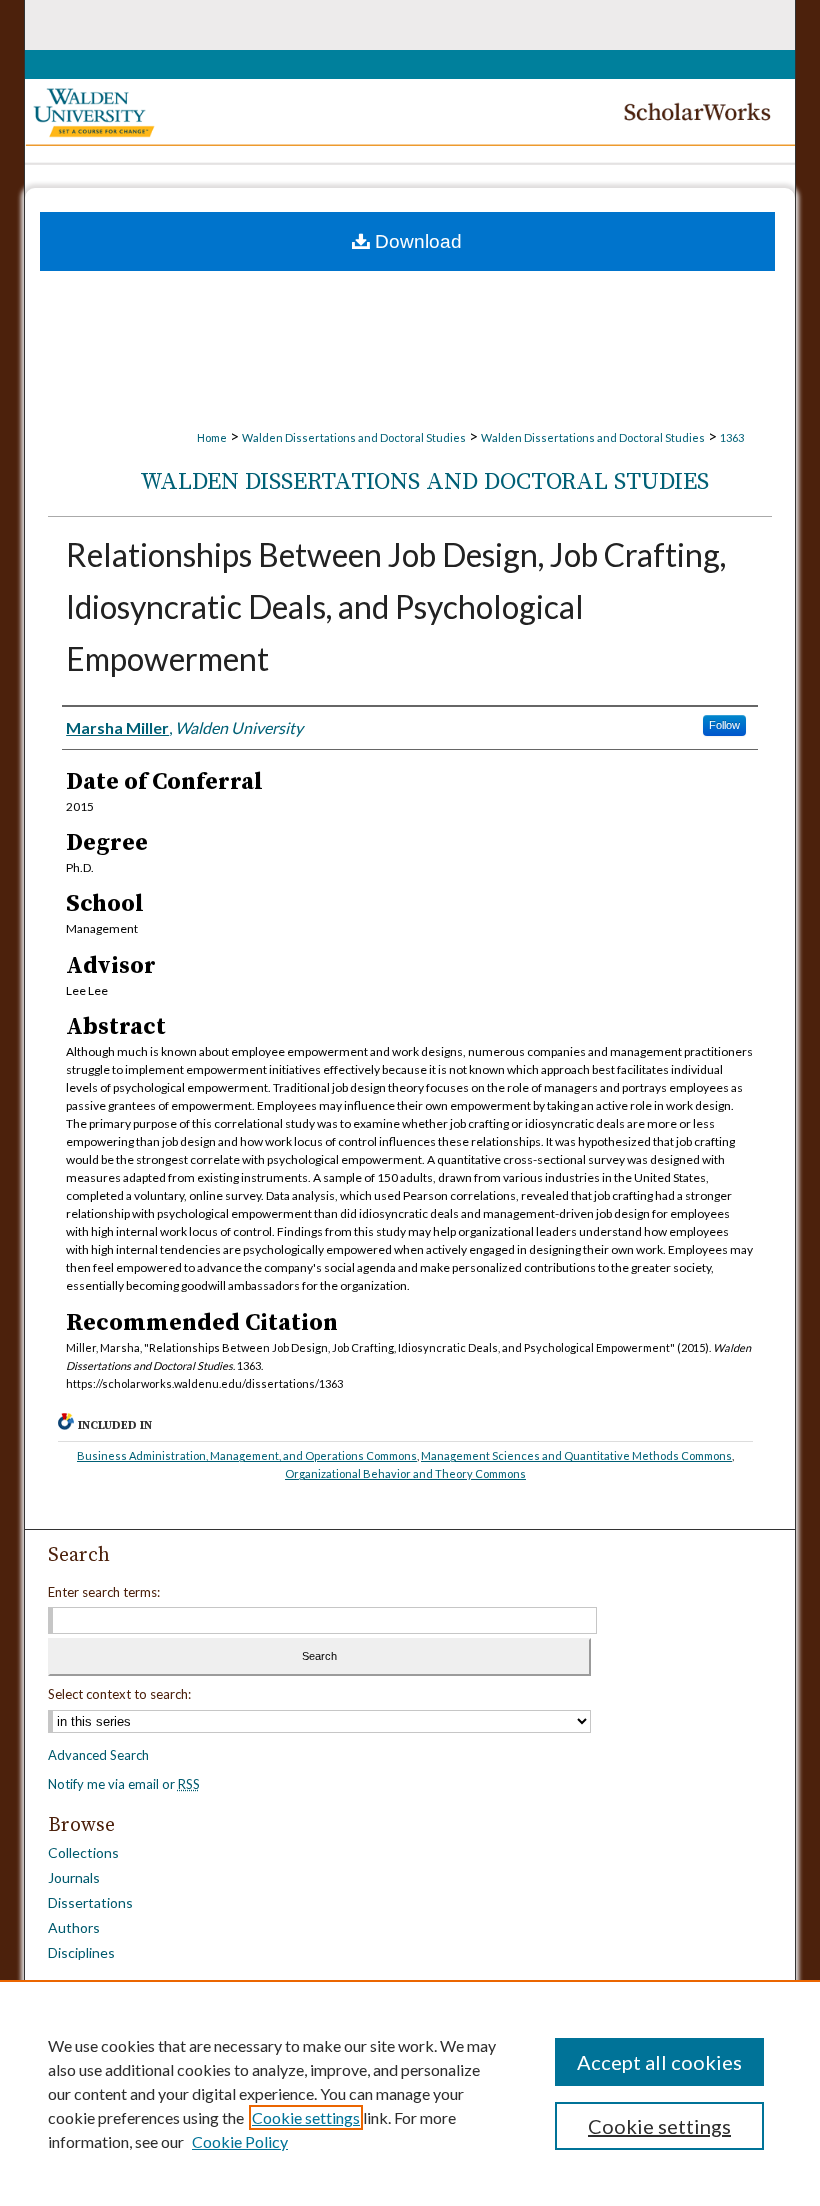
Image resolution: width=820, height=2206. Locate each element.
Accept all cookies (659, 2062)
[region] (410, 2093)
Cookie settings (306, 2117)
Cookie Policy (240, 2141)
